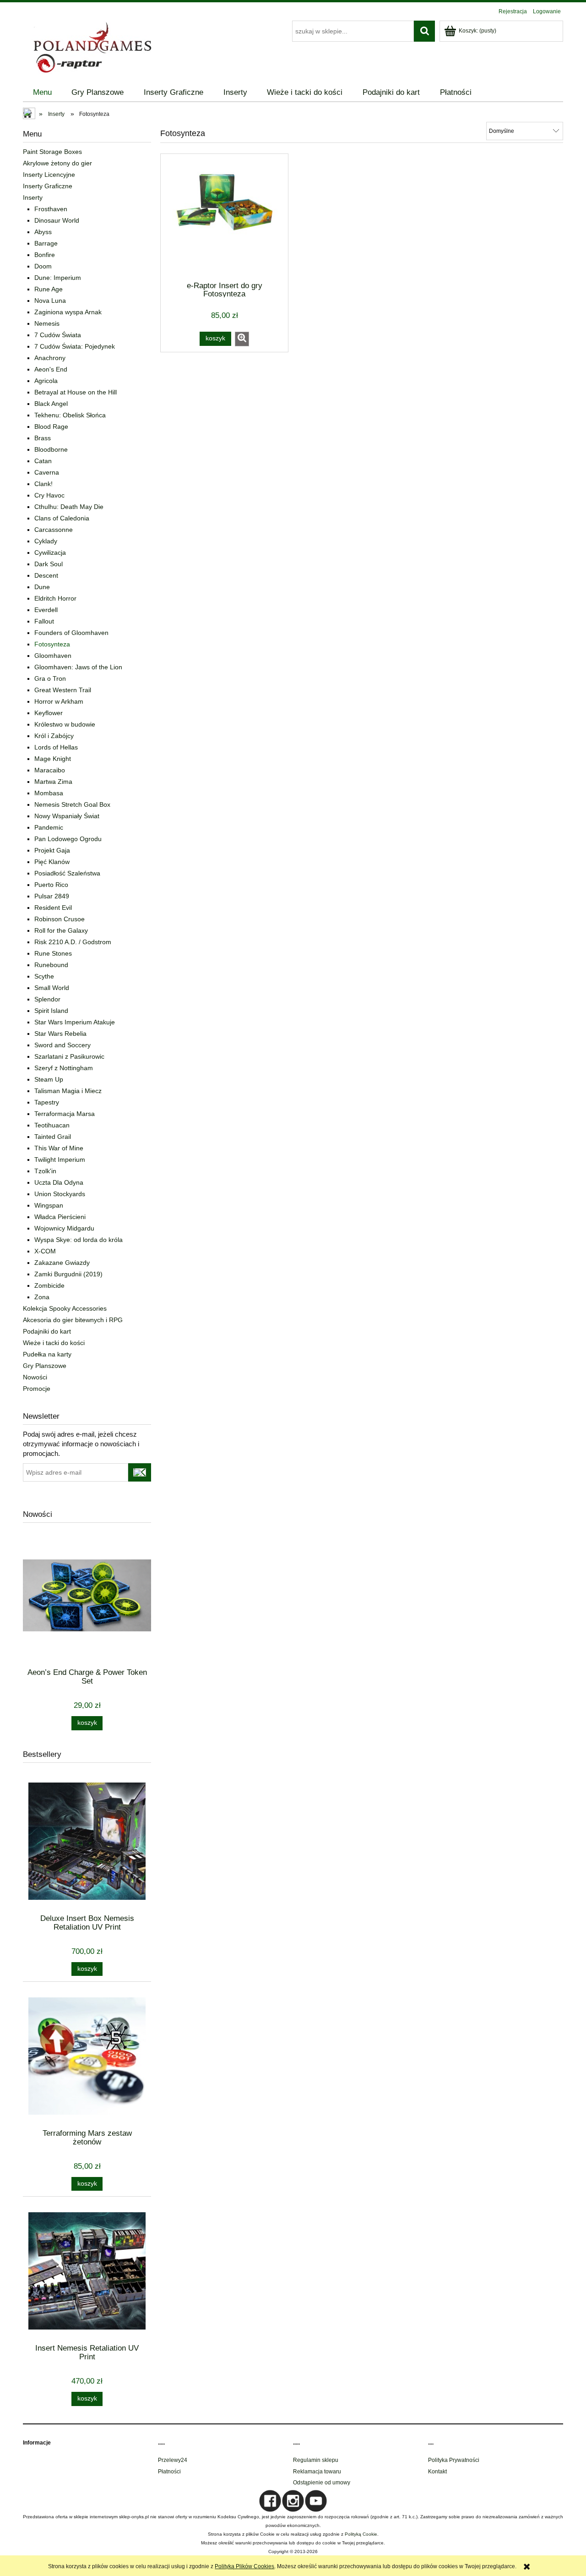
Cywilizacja (50, 552)
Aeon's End (51, 369)
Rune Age (49, 289)
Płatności (169, 2472)
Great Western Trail (63, 690)
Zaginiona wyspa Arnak (68, 312)
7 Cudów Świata (58, 335)
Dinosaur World (57, 220)
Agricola (46, 381)
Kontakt (437, 2472)
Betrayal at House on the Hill (76, 392)
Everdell (46, 610)
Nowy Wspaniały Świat (67, 816)
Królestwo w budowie (65, 724)
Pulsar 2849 (52, 896)
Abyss (43, 232)
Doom (43, 266)
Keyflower (49, 713)
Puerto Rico (51, 885)
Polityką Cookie (361, 2534)
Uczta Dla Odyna (59, 1182)
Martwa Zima (53, 782)
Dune (42, 587)
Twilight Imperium (60, 1159)
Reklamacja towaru (317, 2472)
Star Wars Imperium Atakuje (75, 1022)
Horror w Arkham (59, 701)
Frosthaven (51, 209)
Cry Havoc (49, 495)
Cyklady (46, 541)
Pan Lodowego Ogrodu (68, 839)
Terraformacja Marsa (65, 1114)
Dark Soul (49, 564)
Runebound (51, 965)
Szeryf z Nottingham (64, 1068)
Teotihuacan (52, 1125)
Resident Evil (53, 908)
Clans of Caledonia (62, 518)
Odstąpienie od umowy (322, 2483)
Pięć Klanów (52, 862)
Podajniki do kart (47, 1331)
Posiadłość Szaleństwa (67, 873)
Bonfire (45, 255)
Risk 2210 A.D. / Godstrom (73, 942)
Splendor (47, 999)
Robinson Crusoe (60, 919)
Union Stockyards (60, 1194)
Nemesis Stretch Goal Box (72, 804)
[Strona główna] (92, 46)
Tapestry (47, 1102)
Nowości (35, 1377)
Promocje (37, 1389)
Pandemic (49, 827)
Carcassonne (54, 530)
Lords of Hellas (56, 747)
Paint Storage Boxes (52, 152)
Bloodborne (51, 449)
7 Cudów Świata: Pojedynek (75, 346)
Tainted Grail (53, 1137)
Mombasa (49, 793)
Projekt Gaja (52, 850)
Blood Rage (51, 427)
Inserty (33, 197)
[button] (242, 339)
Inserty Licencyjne (49, 175)
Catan (43, 461)
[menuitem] (42, 93)
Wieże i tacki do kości (54, 1343)
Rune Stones (53, 953)
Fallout (44, 621)
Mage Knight (53, 759)
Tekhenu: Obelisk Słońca (70, 415)
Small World (52, 988)
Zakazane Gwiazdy (62, 1263)
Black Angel (51, 404)
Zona (42, 1297)
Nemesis (47, 323)
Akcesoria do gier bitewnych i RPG (73, 1320)
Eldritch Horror (55, 598)
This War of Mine (59, 1148)
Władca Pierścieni (60, 1217)
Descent (46, 575)
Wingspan (49, 1205)
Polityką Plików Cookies (244, 2566)
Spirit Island (51, 1011)
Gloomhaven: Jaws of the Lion (78, 667)
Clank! (43, 484)
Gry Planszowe (45, 1366)
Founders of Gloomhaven (71, 633)
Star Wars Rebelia (60, 1034)
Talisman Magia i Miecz (68, 1091)
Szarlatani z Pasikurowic (69, 1056)
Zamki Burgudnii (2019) (68, 1274)
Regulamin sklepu (316, 2460)
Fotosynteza (52, 644)
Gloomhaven (53, 656)
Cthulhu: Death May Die (69, 507)
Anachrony (50, 358)
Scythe (44, 976)
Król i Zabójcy (54, 736)
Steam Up (49, 1079)
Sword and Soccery (62, 1045)
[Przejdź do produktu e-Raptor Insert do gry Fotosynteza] (224, 217)
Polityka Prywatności (454, 2460)
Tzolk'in (45, 1171)
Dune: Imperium (58, 278)
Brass (43, 438)
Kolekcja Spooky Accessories (65, 1308)
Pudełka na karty (47, 1354)
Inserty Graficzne (48, 186)
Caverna (47, 472)
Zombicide (49, 1285)
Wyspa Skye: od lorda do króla (79, 1240)
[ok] (140, 1472)
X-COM (45, 1251)
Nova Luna (50, 301)
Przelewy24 (173, 2460)
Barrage (46, 243)
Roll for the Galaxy (61, 930)
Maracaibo (50, 770)
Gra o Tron (50, 678)
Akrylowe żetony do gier (57, 163)
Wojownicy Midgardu (64, 1228)
